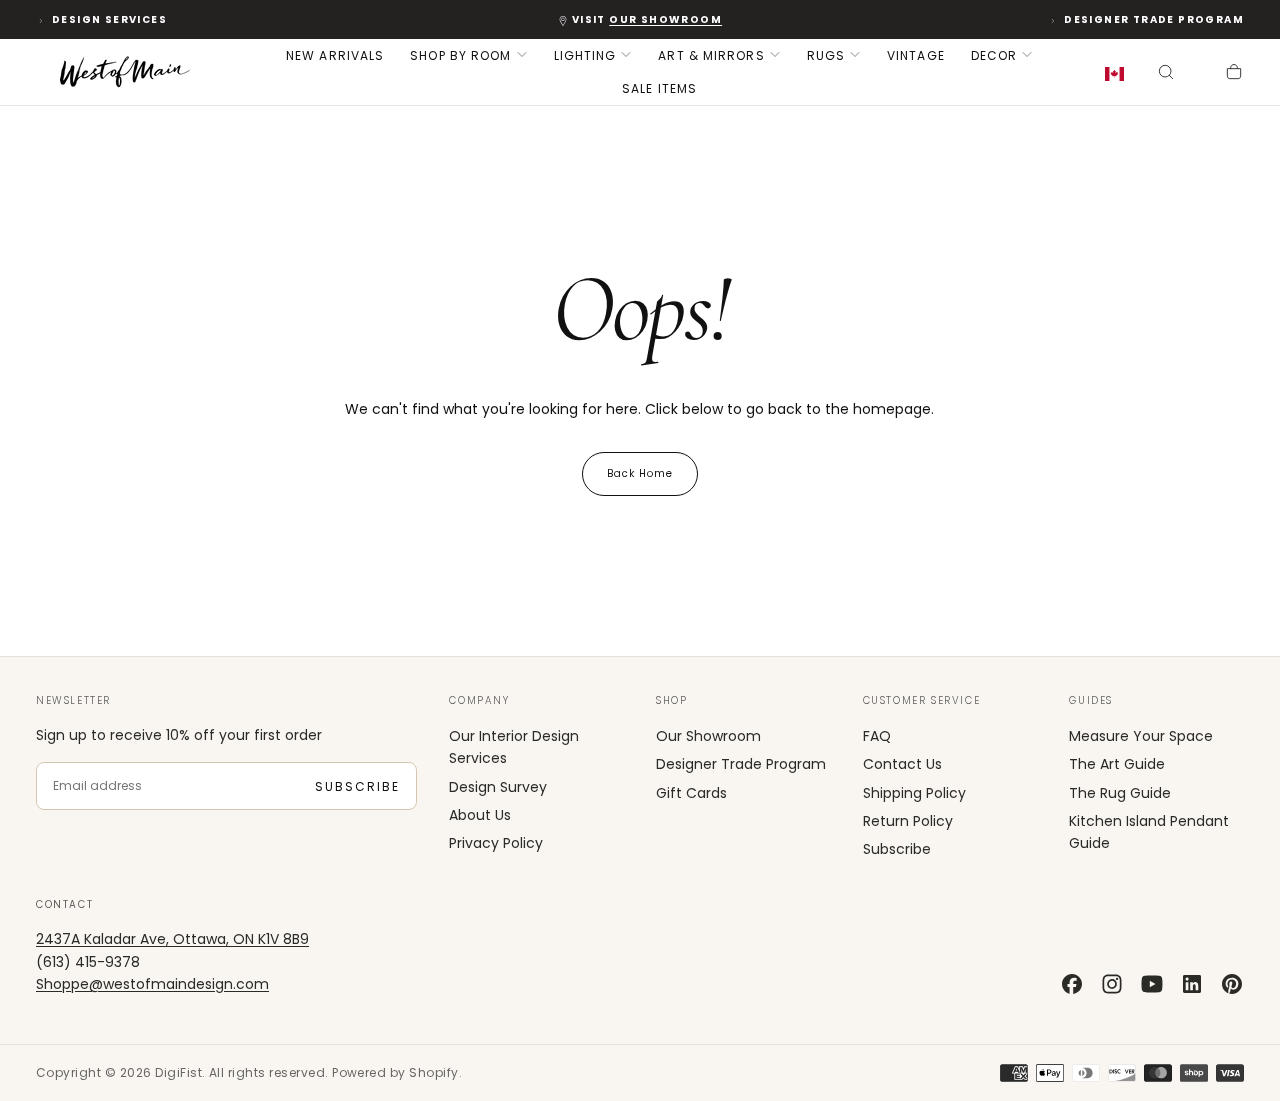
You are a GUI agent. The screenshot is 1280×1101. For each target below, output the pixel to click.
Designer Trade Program (1154, 19)
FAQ (877, 736)
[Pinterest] (1232, 984)
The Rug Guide (1120, 793)
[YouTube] (1152, 984)
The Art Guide (1117, 764)
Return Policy (908, 821)
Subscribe (357, 786)
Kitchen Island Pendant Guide (1149, 832)
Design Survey (498, 787)
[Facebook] (1072, 984)
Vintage (916, 55)
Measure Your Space (1141, 736)
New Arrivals (335, 55)
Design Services (109, 19)
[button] (1118, 74)
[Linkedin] (1192, 984)
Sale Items (659, 88)
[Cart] (1234, 74)
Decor (994, 55)
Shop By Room (460, 55)
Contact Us (902, 764)
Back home (640, 473)
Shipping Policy (914, 793)
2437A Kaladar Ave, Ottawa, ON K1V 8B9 (172, 939)
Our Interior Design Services (514, 747)
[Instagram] (1112, 984)
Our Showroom (708, 736)
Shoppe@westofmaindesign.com (152, 984)
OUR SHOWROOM (665, 19)
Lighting (585, 55)
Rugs (826, 55)
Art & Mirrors (711, 55)
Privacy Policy (496, 843)
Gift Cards (691, 793)
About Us (480, 815)
